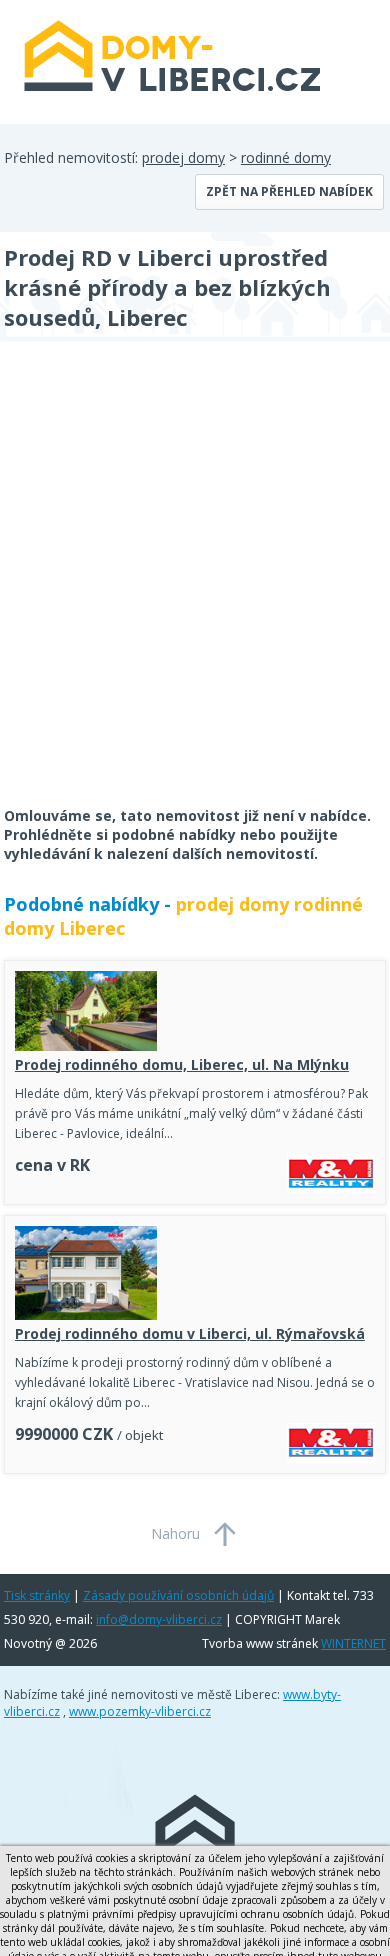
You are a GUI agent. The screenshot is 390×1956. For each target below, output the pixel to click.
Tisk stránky (37, 1595)
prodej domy (183, 157)
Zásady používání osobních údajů (178, 1595)
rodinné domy (286, 157)
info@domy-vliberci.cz (159, 1619)
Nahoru (175, 1533)
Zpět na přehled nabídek (289, 191)
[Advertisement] (195, 587)
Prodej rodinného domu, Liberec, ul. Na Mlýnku (182, 1064)
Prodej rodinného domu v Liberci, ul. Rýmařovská (190, 1333)
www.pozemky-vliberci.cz (140, 1711)
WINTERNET (353, 1643)
